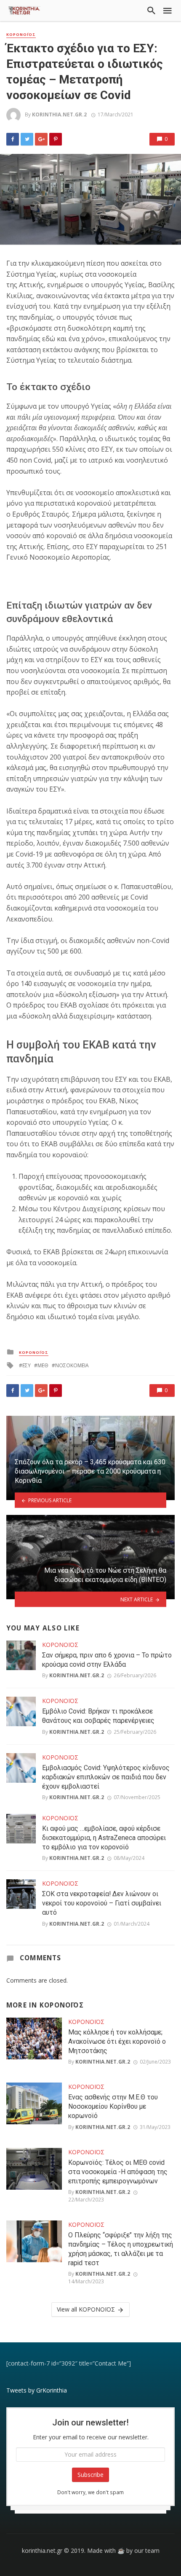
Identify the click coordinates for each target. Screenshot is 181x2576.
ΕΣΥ (27, 1365)
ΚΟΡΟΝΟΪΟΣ (21, 35)
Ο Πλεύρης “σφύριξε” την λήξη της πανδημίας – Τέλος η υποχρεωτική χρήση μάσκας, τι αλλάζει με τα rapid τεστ (121, 2249)
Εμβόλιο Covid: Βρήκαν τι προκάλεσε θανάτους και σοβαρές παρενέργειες (98, 1716)
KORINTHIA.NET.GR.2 (59, 115)
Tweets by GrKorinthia (37, 2390)
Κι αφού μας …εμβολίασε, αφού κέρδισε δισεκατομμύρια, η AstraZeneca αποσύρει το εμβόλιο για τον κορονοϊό (104, 1838)
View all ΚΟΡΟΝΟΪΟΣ (86, 2309)
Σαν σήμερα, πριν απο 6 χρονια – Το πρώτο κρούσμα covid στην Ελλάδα (107, 1660)
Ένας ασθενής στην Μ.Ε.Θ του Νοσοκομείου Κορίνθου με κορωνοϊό (113, 2106)
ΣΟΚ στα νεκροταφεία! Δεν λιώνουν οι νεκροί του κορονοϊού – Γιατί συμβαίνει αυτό (102, 1903)
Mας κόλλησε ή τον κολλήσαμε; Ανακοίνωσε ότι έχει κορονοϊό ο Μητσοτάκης (117, 2041)
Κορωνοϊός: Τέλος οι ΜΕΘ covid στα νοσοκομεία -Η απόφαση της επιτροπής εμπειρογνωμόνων (118, 2172)
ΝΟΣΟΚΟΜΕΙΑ (72, 1365)
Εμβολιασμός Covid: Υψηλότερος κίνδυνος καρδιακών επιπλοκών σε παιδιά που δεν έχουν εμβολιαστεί (106, 1777)
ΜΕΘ (43, 1365)
